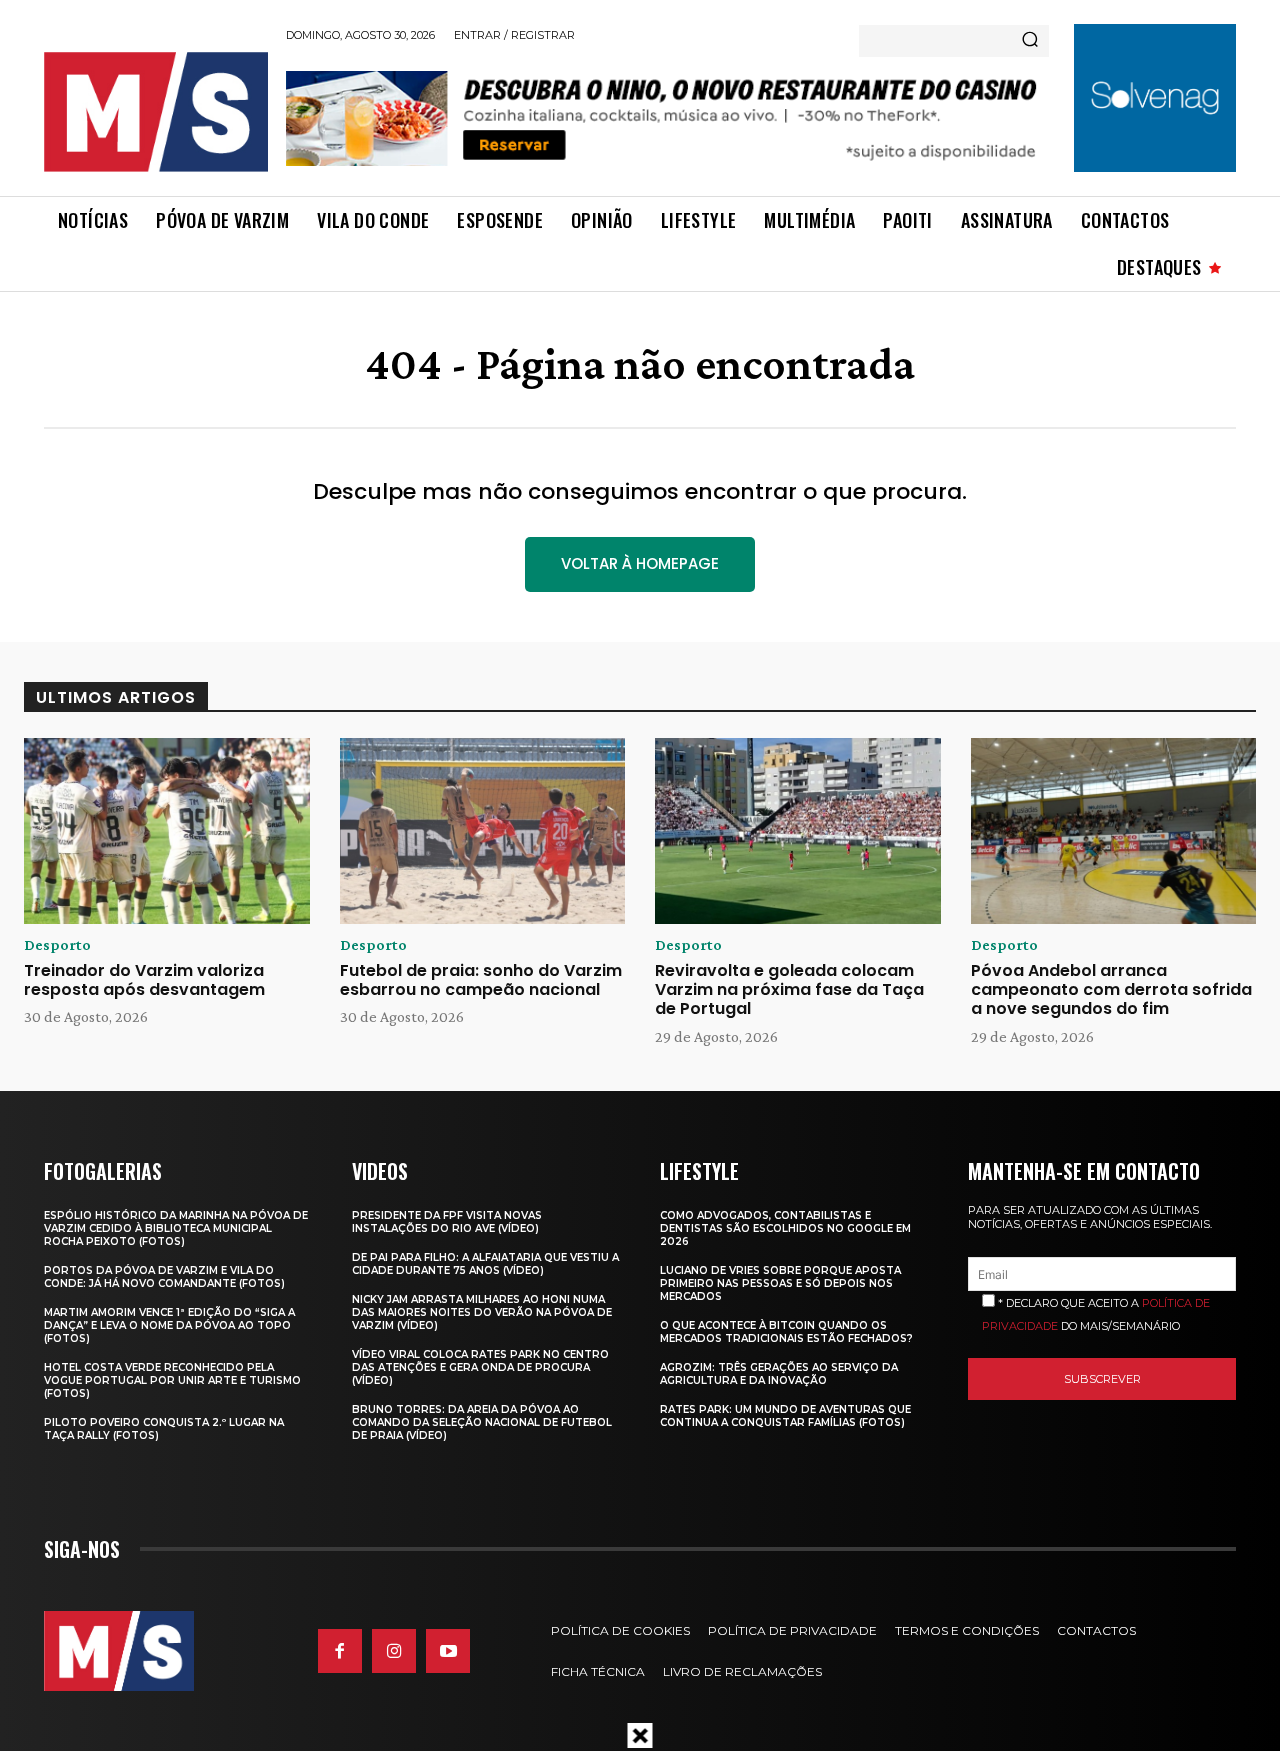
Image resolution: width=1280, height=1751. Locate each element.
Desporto (57, 945)
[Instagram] (394, 1651)
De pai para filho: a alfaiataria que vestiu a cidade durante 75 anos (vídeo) (485, 1264)
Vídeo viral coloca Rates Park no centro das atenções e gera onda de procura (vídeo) (480, 1367)
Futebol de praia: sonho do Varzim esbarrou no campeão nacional (481, 980)
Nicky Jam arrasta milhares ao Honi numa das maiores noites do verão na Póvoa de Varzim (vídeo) (482, 1312)
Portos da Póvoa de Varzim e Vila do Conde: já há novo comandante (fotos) (164, 1277)
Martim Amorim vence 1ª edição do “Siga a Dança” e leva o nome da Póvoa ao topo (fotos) (169, 1325)
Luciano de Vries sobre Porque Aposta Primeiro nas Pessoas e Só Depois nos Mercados (780, 1283)
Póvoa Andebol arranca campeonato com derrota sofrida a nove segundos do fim (1111, 989)
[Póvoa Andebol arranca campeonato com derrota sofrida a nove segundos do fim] (1114, 831)
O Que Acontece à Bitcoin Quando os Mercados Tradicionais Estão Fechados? (786, 1332)
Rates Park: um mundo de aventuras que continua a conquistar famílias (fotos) (785, 1416)
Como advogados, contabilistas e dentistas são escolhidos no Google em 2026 (785, 1228)
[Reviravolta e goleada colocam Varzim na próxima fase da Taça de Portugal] (798, 831)
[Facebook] (340, 1651)
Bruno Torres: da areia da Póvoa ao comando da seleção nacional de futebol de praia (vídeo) (482, 1422)
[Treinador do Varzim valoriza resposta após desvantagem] (167, 831)
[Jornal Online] (155, 112)
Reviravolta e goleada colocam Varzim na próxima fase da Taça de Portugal (789, 989)
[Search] (1030, 41)
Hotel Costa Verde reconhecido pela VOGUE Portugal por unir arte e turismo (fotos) (172, 1380)
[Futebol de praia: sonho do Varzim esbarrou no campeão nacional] (483, 831)
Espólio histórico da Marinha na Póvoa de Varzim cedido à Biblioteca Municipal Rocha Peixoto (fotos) (176, 1228)
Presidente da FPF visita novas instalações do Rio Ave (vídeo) (447, 1222)
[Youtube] (448, 1651)
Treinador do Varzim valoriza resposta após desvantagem (144, 980)
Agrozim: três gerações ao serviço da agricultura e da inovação (779, 1374)
